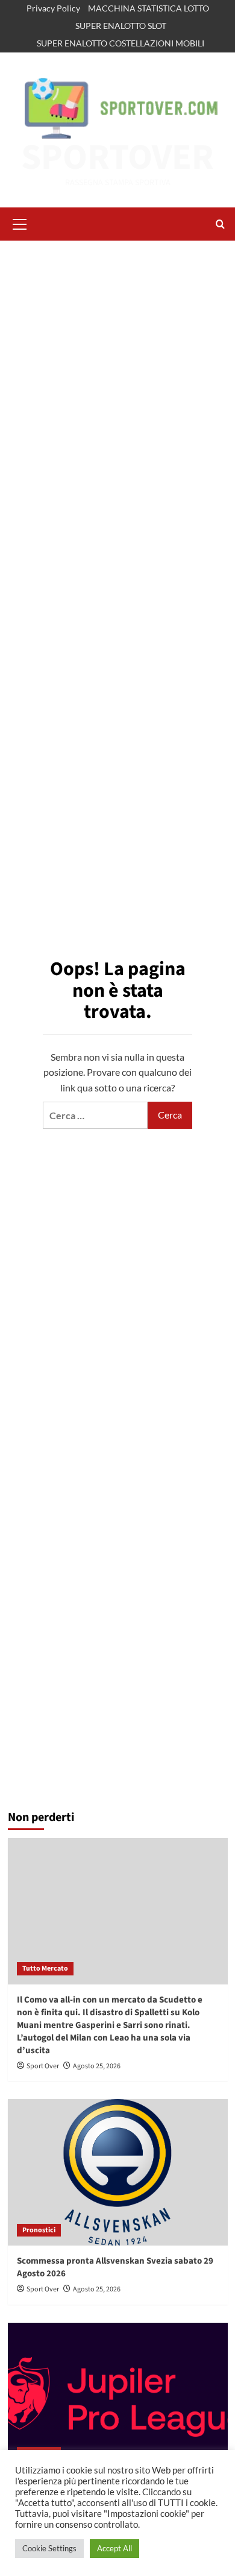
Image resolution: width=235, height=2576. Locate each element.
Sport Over (43, 2066)
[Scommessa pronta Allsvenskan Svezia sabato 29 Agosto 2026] (118, 2172)
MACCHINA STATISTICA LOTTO (149, 8)
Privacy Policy (53, 8)
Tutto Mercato (45, 1968)
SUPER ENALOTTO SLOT (121, 26)
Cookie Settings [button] (49, 2548)
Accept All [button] (114, 2548)
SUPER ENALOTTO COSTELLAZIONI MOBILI (121, 43)
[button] (20, 223)
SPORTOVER (117, 158)
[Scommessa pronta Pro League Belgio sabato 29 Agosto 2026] (118, 2396)
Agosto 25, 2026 (97, 2066)
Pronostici (39, 2230)
